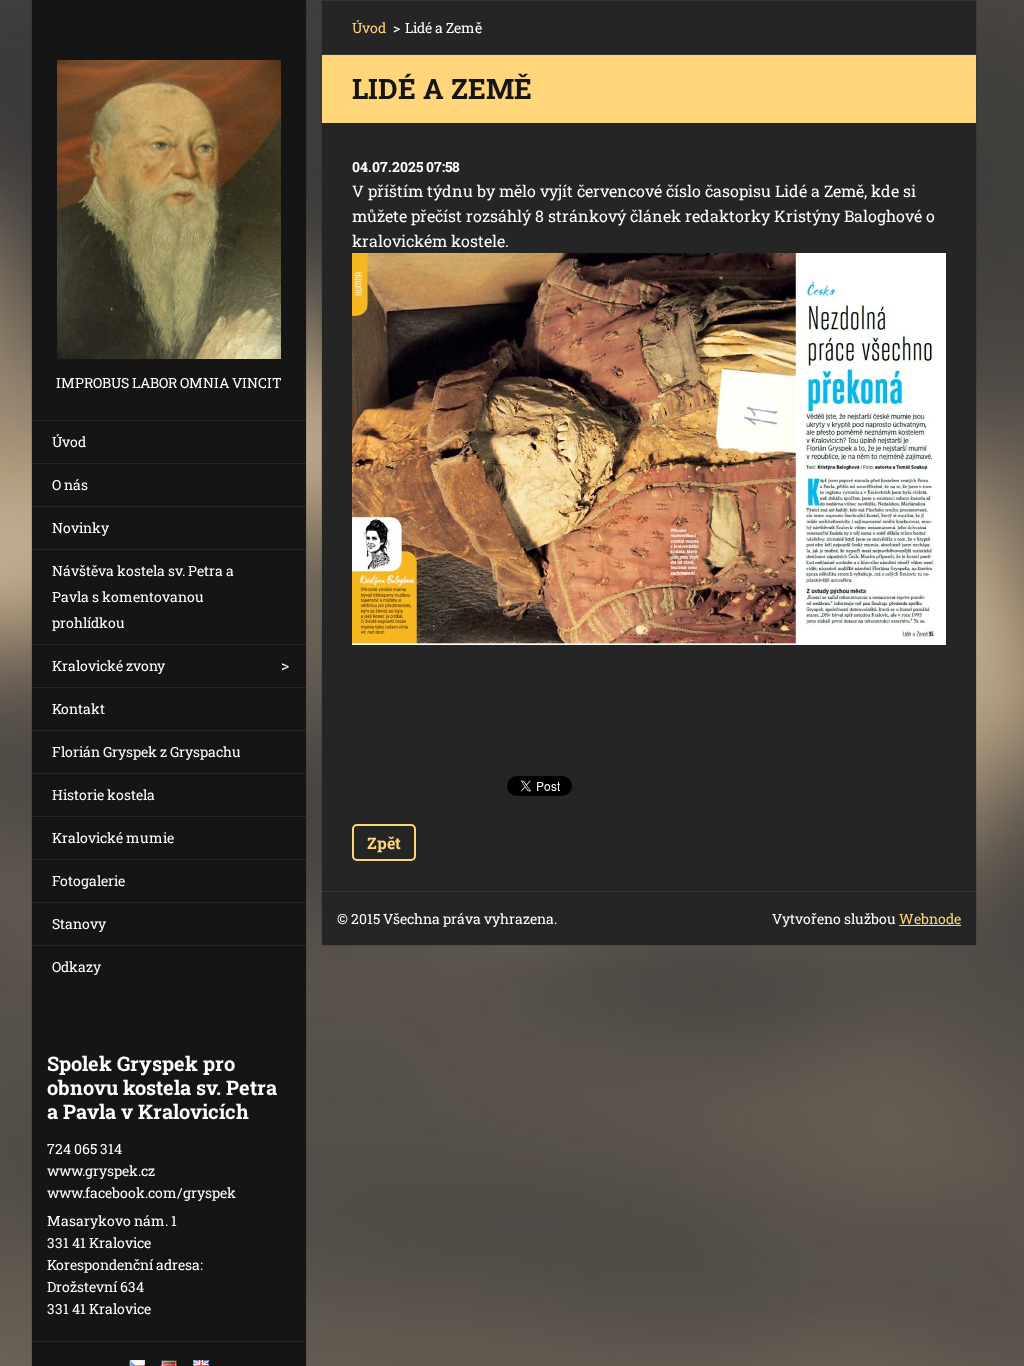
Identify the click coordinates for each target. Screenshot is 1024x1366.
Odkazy (76, 966)
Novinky (80, 527)
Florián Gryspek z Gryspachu (146, 751)
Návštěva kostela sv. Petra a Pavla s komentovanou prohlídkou (143, 596)
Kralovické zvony (108, 665)
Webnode (930, 918)
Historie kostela (103, 794)
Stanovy (79, 923)
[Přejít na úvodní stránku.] (169, 185)
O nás (70, 484)
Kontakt (78, 708)
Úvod (69, 441)
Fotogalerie (88, 880)
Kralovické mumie (113, 837)
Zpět (384, 842)
